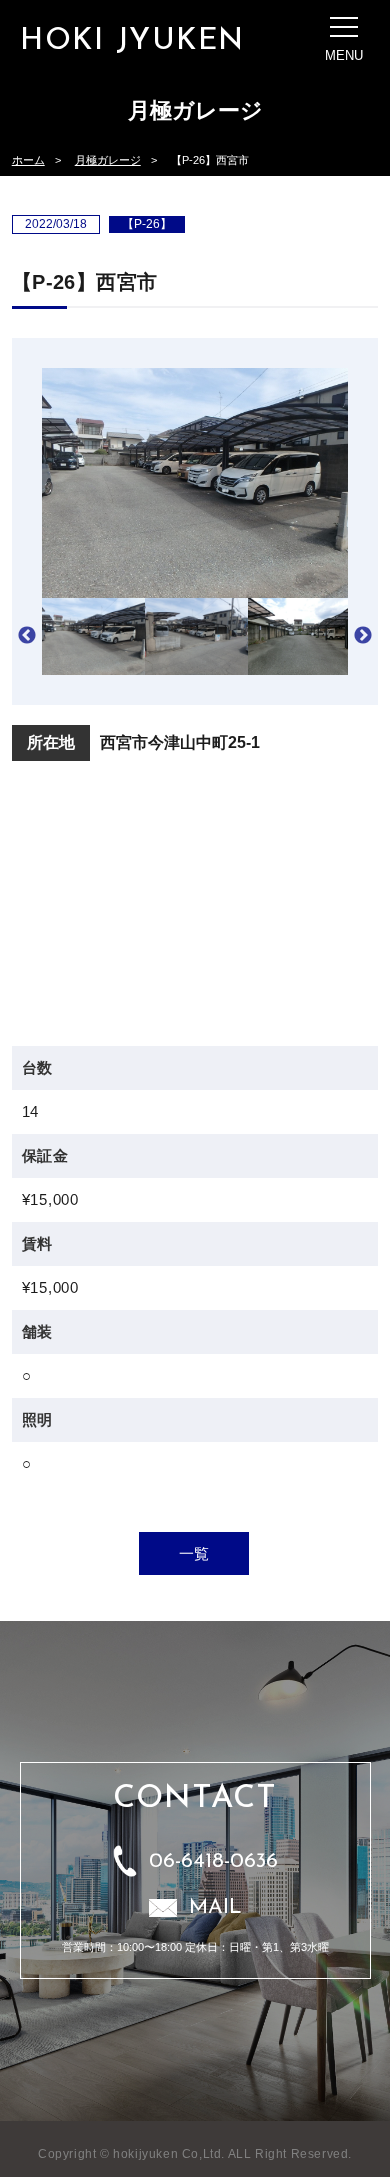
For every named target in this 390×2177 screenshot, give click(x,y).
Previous (27, 636)
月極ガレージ (108, 160)
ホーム (28, 160)
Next (363, 636)
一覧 (194, 1553)
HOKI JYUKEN (132, 41)
